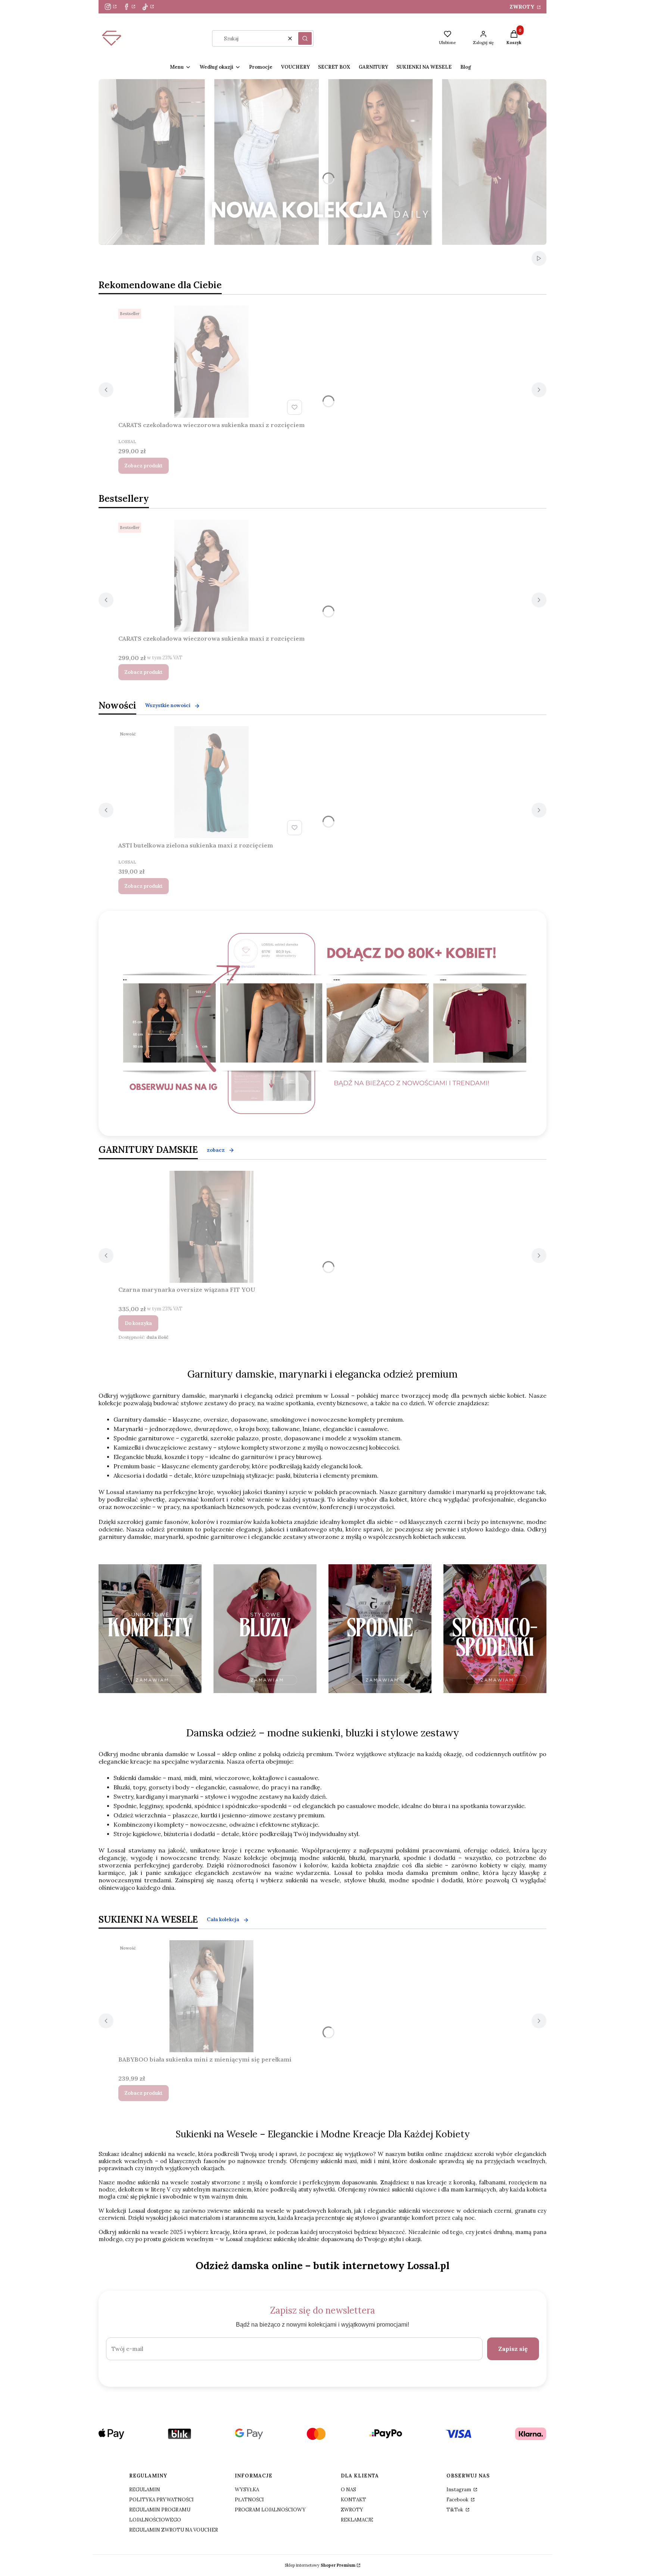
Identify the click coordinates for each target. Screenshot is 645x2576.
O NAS (348, 2490)
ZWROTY (523, 7)
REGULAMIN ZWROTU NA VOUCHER (174, 2530)
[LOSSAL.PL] (325, 1023)
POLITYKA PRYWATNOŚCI (161, 2500)
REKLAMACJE (357, 2520)
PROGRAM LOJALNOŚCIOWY (270, 2510)
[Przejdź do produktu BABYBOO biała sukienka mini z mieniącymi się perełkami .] (212, 1996)
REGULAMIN (145, 2490)
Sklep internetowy (320, 2565)
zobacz (216, 1150)
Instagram (459, 2490)
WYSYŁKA (247, 2490)
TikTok (455, 2510)
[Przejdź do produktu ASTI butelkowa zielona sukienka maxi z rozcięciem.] (212, 782)
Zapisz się (513, 2349)
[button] (305, 38)
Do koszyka (138, 1323)
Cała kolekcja (223, 1919)
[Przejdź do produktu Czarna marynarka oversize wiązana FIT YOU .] (212, 1227)
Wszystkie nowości (168, 705)
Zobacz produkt (144, 466)
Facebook (458, 2500)
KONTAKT (353, 2500)
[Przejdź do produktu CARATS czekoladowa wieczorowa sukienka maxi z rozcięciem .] (212, 362)
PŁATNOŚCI (249, 2500)
